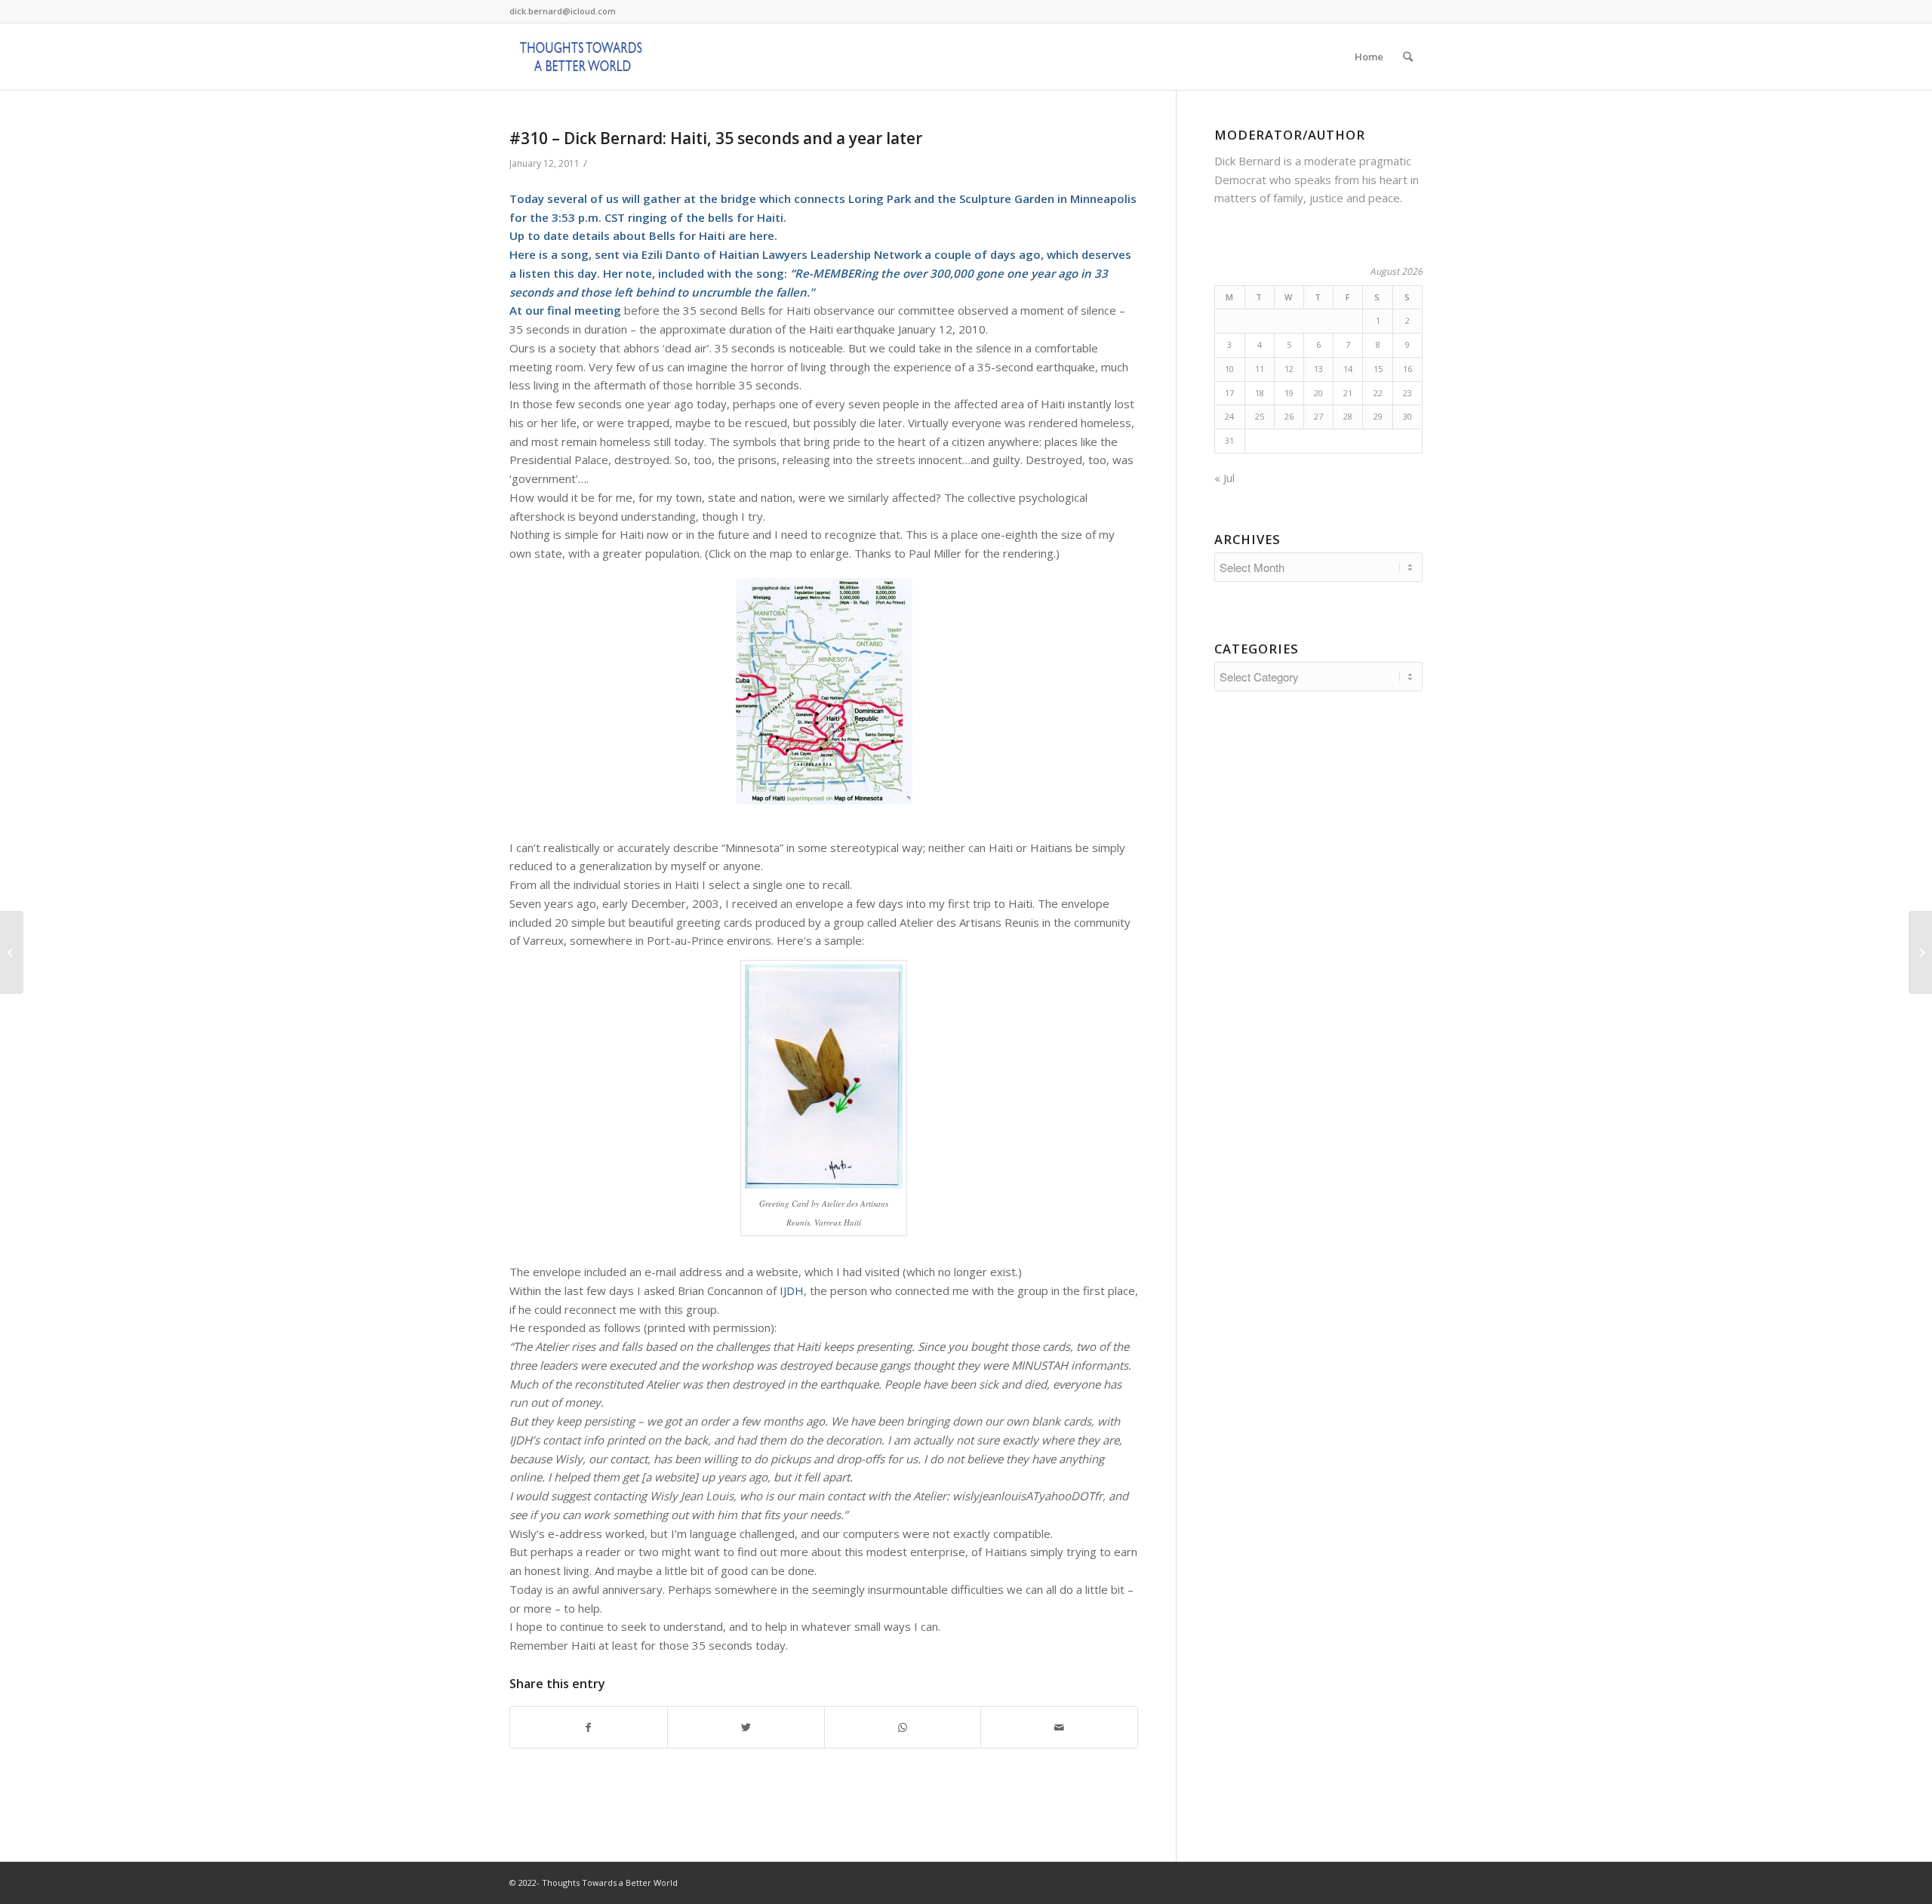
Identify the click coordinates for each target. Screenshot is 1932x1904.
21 (1348, 393)
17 (1229, 393)
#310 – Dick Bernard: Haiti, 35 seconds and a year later (716, 138)
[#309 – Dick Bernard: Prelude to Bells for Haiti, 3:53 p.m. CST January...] (12, 952)
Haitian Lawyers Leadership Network (820, 254)
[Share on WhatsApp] (903, 1728)
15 (1378, 369)
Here (523, 254)
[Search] (1408, 57)
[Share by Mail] (1059, 1728)
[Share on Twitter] (746, 1728)
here (762, 235)
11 (1260, 369)
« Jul (1224, 478)
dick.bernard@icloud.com (563, 11)
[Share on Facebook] (589, 1728)
